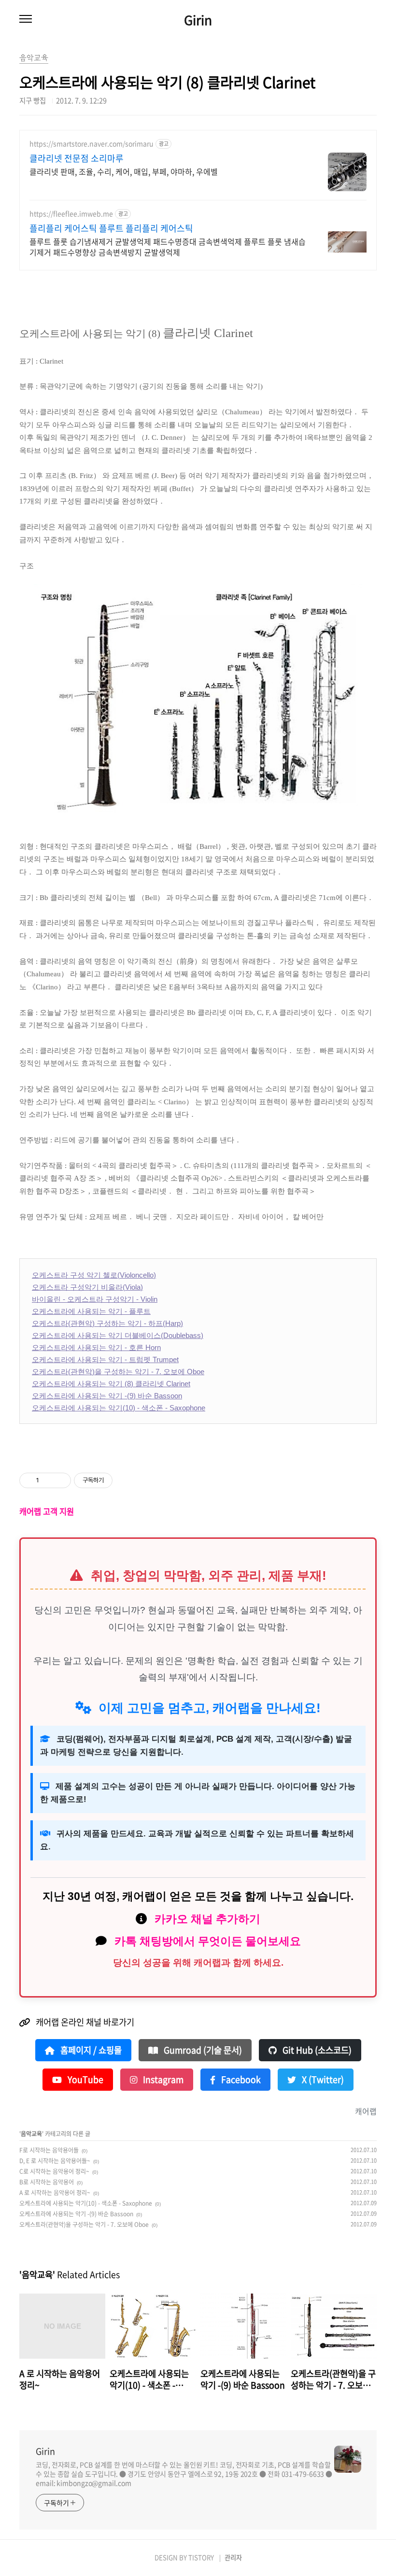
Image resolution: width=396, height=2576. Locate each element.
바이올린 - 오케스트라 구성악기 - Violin (95, 1299)
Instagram (162, 2080)
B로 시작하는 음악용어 (47, 2182)
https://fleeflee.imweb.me (71, 214)
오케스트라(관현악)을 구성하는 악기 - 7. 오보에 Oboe (118, 1372)
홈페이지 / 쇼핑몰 (90, 2050)
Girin (198, 20)
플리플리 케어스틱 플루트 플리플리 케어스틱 (111, 228)
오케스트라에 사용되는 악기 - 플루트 (91, 1311)
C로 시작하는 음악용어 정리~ (54, 2171)
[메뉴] (26, 19)
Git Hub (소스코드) (316, 2050)
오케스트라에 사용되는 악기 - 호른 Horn (96, 1347)
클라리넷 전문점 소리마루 (77, 158)
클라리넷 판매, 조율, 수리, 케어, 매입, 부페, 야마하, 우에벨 (124, 171)
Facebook (240, 2080)
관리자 (233, 2557)
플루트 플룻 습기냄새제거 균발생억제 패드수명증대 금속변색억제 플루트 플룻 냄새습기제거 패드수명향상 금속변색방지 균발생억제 (168, 246)
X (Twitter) (322, 2080)
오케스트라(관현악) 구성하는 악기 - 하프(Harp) (107, 1323)
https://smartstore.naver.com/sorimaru (92, 144)
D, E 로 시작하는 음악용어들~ (55, 2161)
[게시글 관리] (60, 1480)
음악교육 (31, 2134)
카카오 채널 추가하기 (207, 1919)
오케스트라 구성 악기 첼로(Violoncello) (94, 1275)
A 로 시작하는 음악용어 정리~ (55, 2193)
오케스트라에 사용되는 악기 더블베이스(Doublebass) (118, 1335)
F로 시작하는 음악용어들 (49, 2150)
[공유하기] (48, 1480)
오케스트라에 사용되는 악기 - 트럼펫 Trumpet (105, 1359)
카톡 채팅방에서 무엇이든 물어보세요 (208, 1941)
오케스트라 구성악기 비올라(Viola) (87, 1287)
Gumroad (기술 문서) (202, 2050)
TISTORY (201, 2557)
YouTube (85, 2080)
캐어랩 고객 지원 (47, 1511)
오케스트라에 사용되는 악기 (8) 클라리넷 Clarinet (111, 1384)
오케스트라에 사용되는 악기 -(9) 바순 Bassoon (107, 1396)
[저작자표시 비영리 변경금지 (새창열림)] (126, 1480)
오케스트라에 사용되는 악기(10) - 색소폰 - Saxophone (119, 1408)
